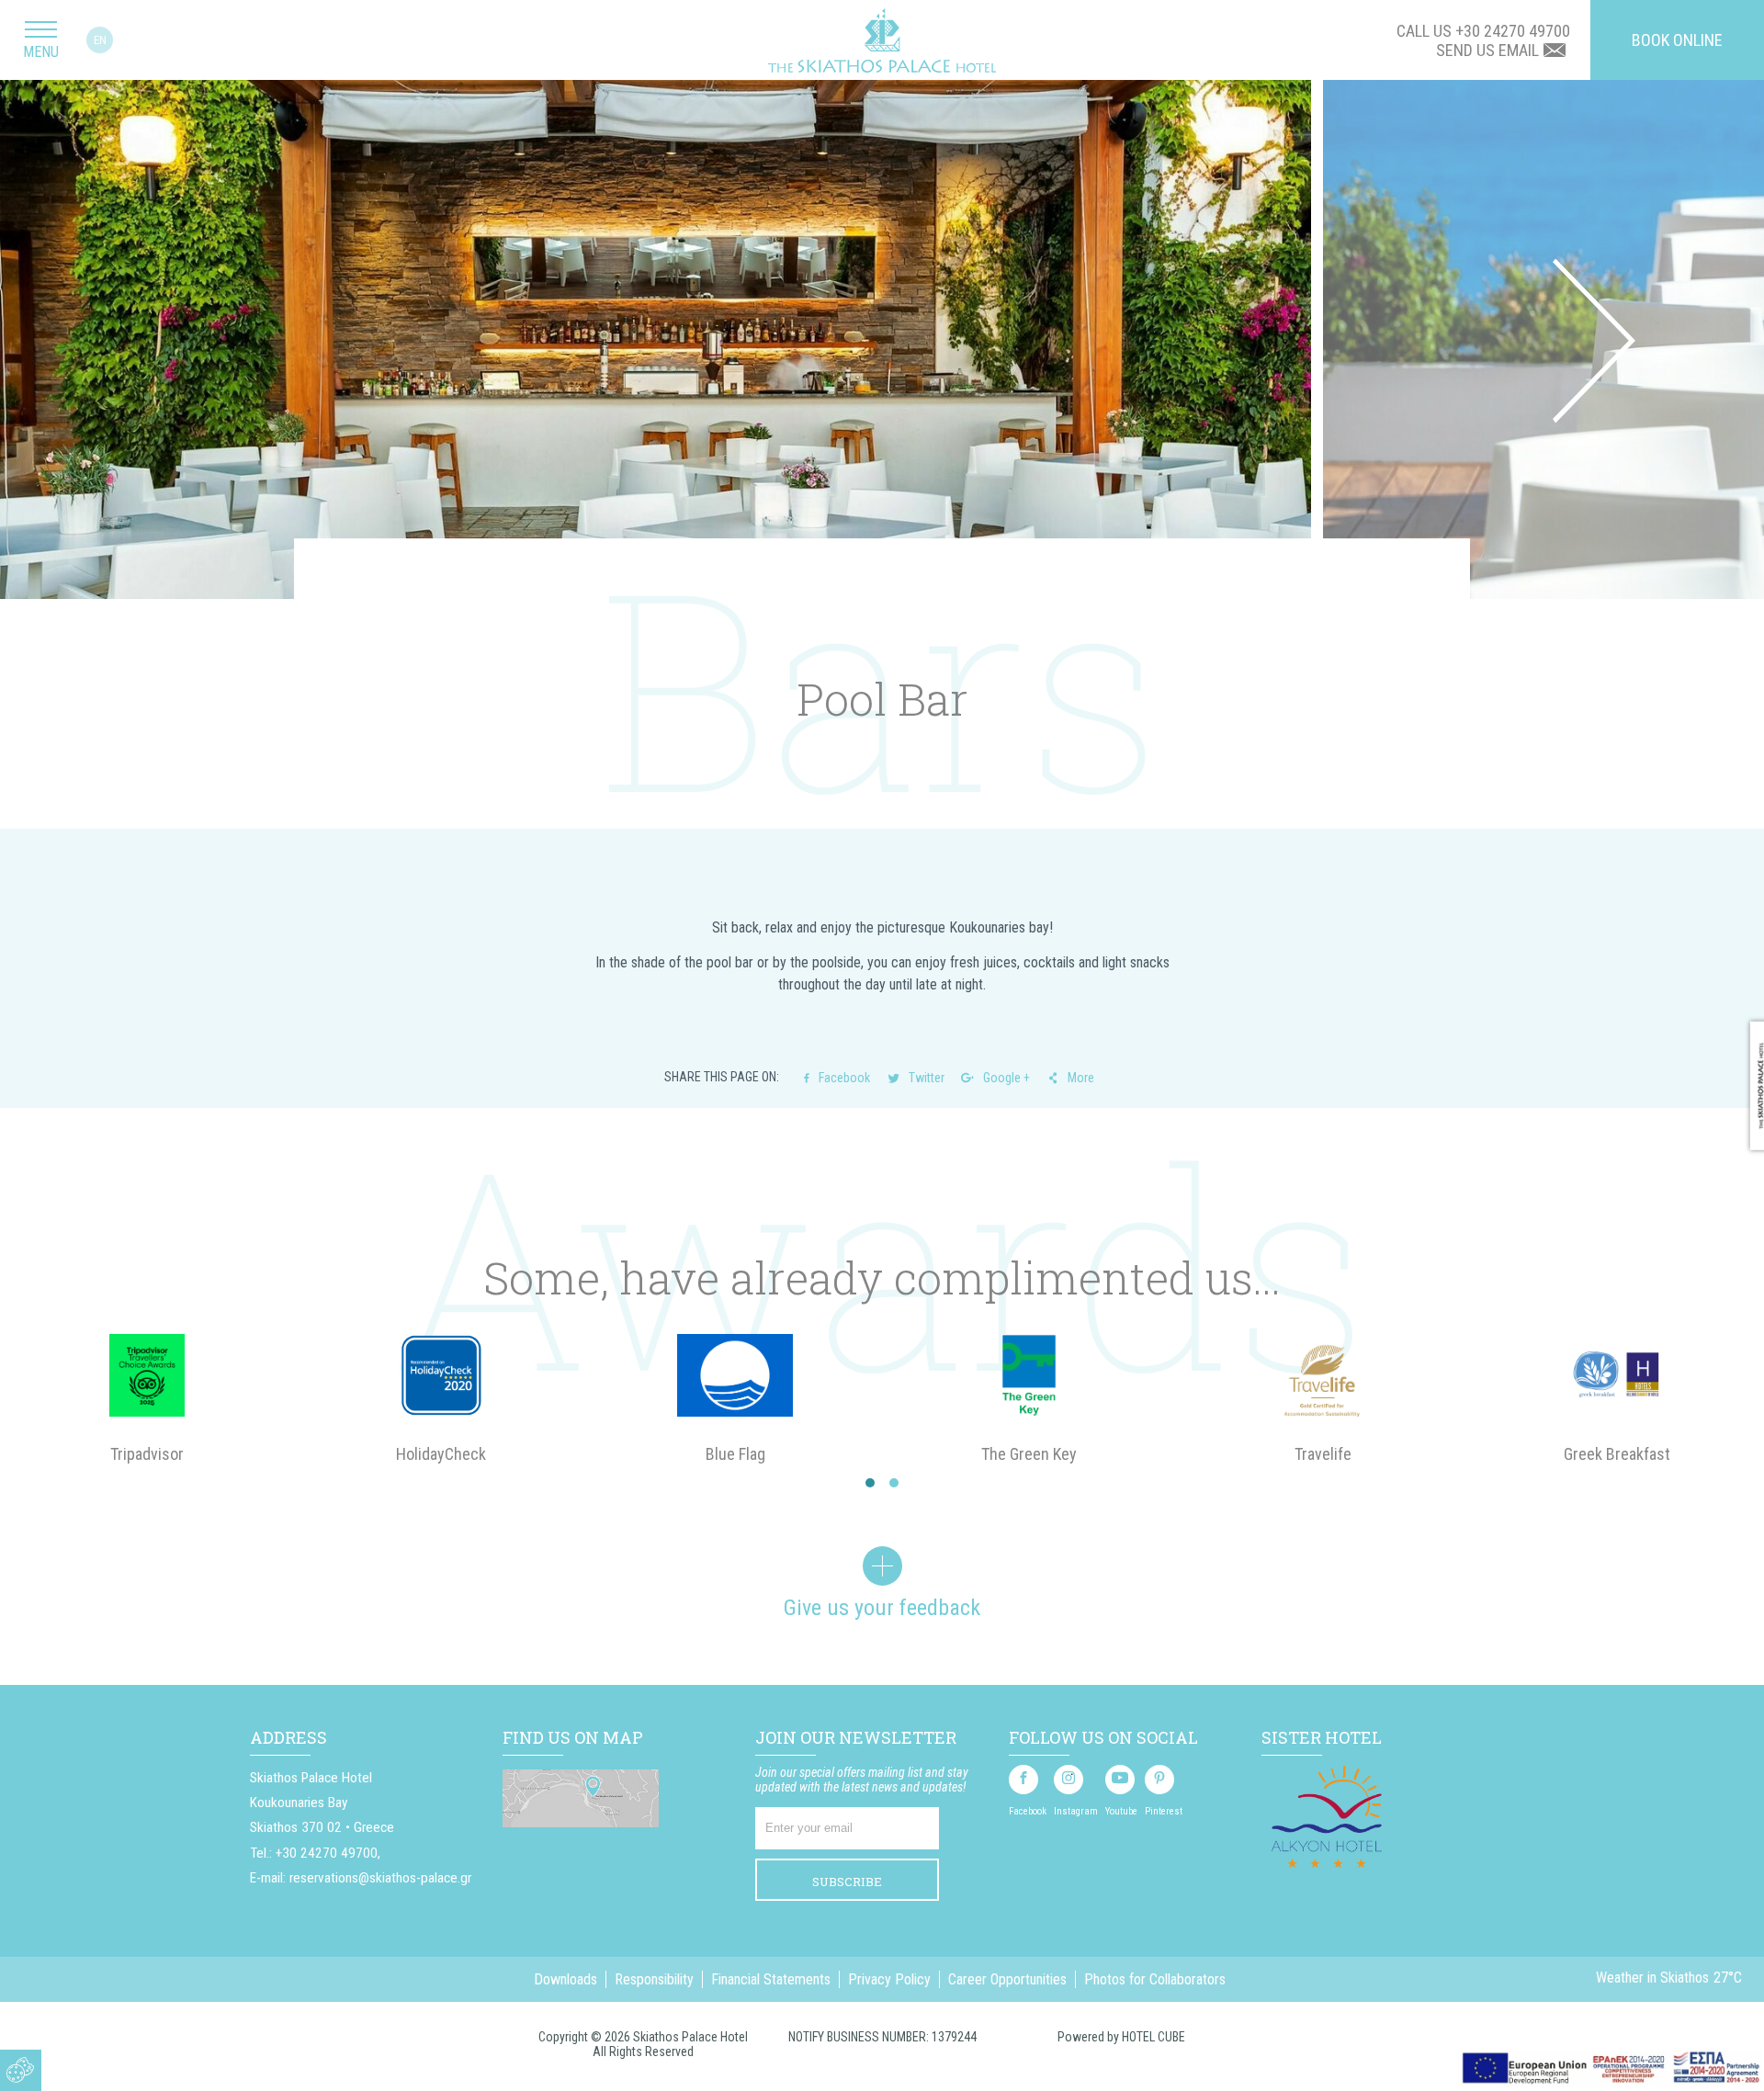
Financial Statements (771, 1979)
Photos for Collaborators (1155, 1979)
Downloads (565, 1979)
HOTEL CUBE (1153, 2037)
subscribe (847, 1882)
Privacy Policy (889, 1979)
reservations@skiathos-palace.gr (380, 1878)
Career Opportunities (1007, 1979)
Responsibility (654, 1979)
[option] (661, 341)
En (100, 40)
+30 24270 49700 (1513, 31)
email (1519, 50)
